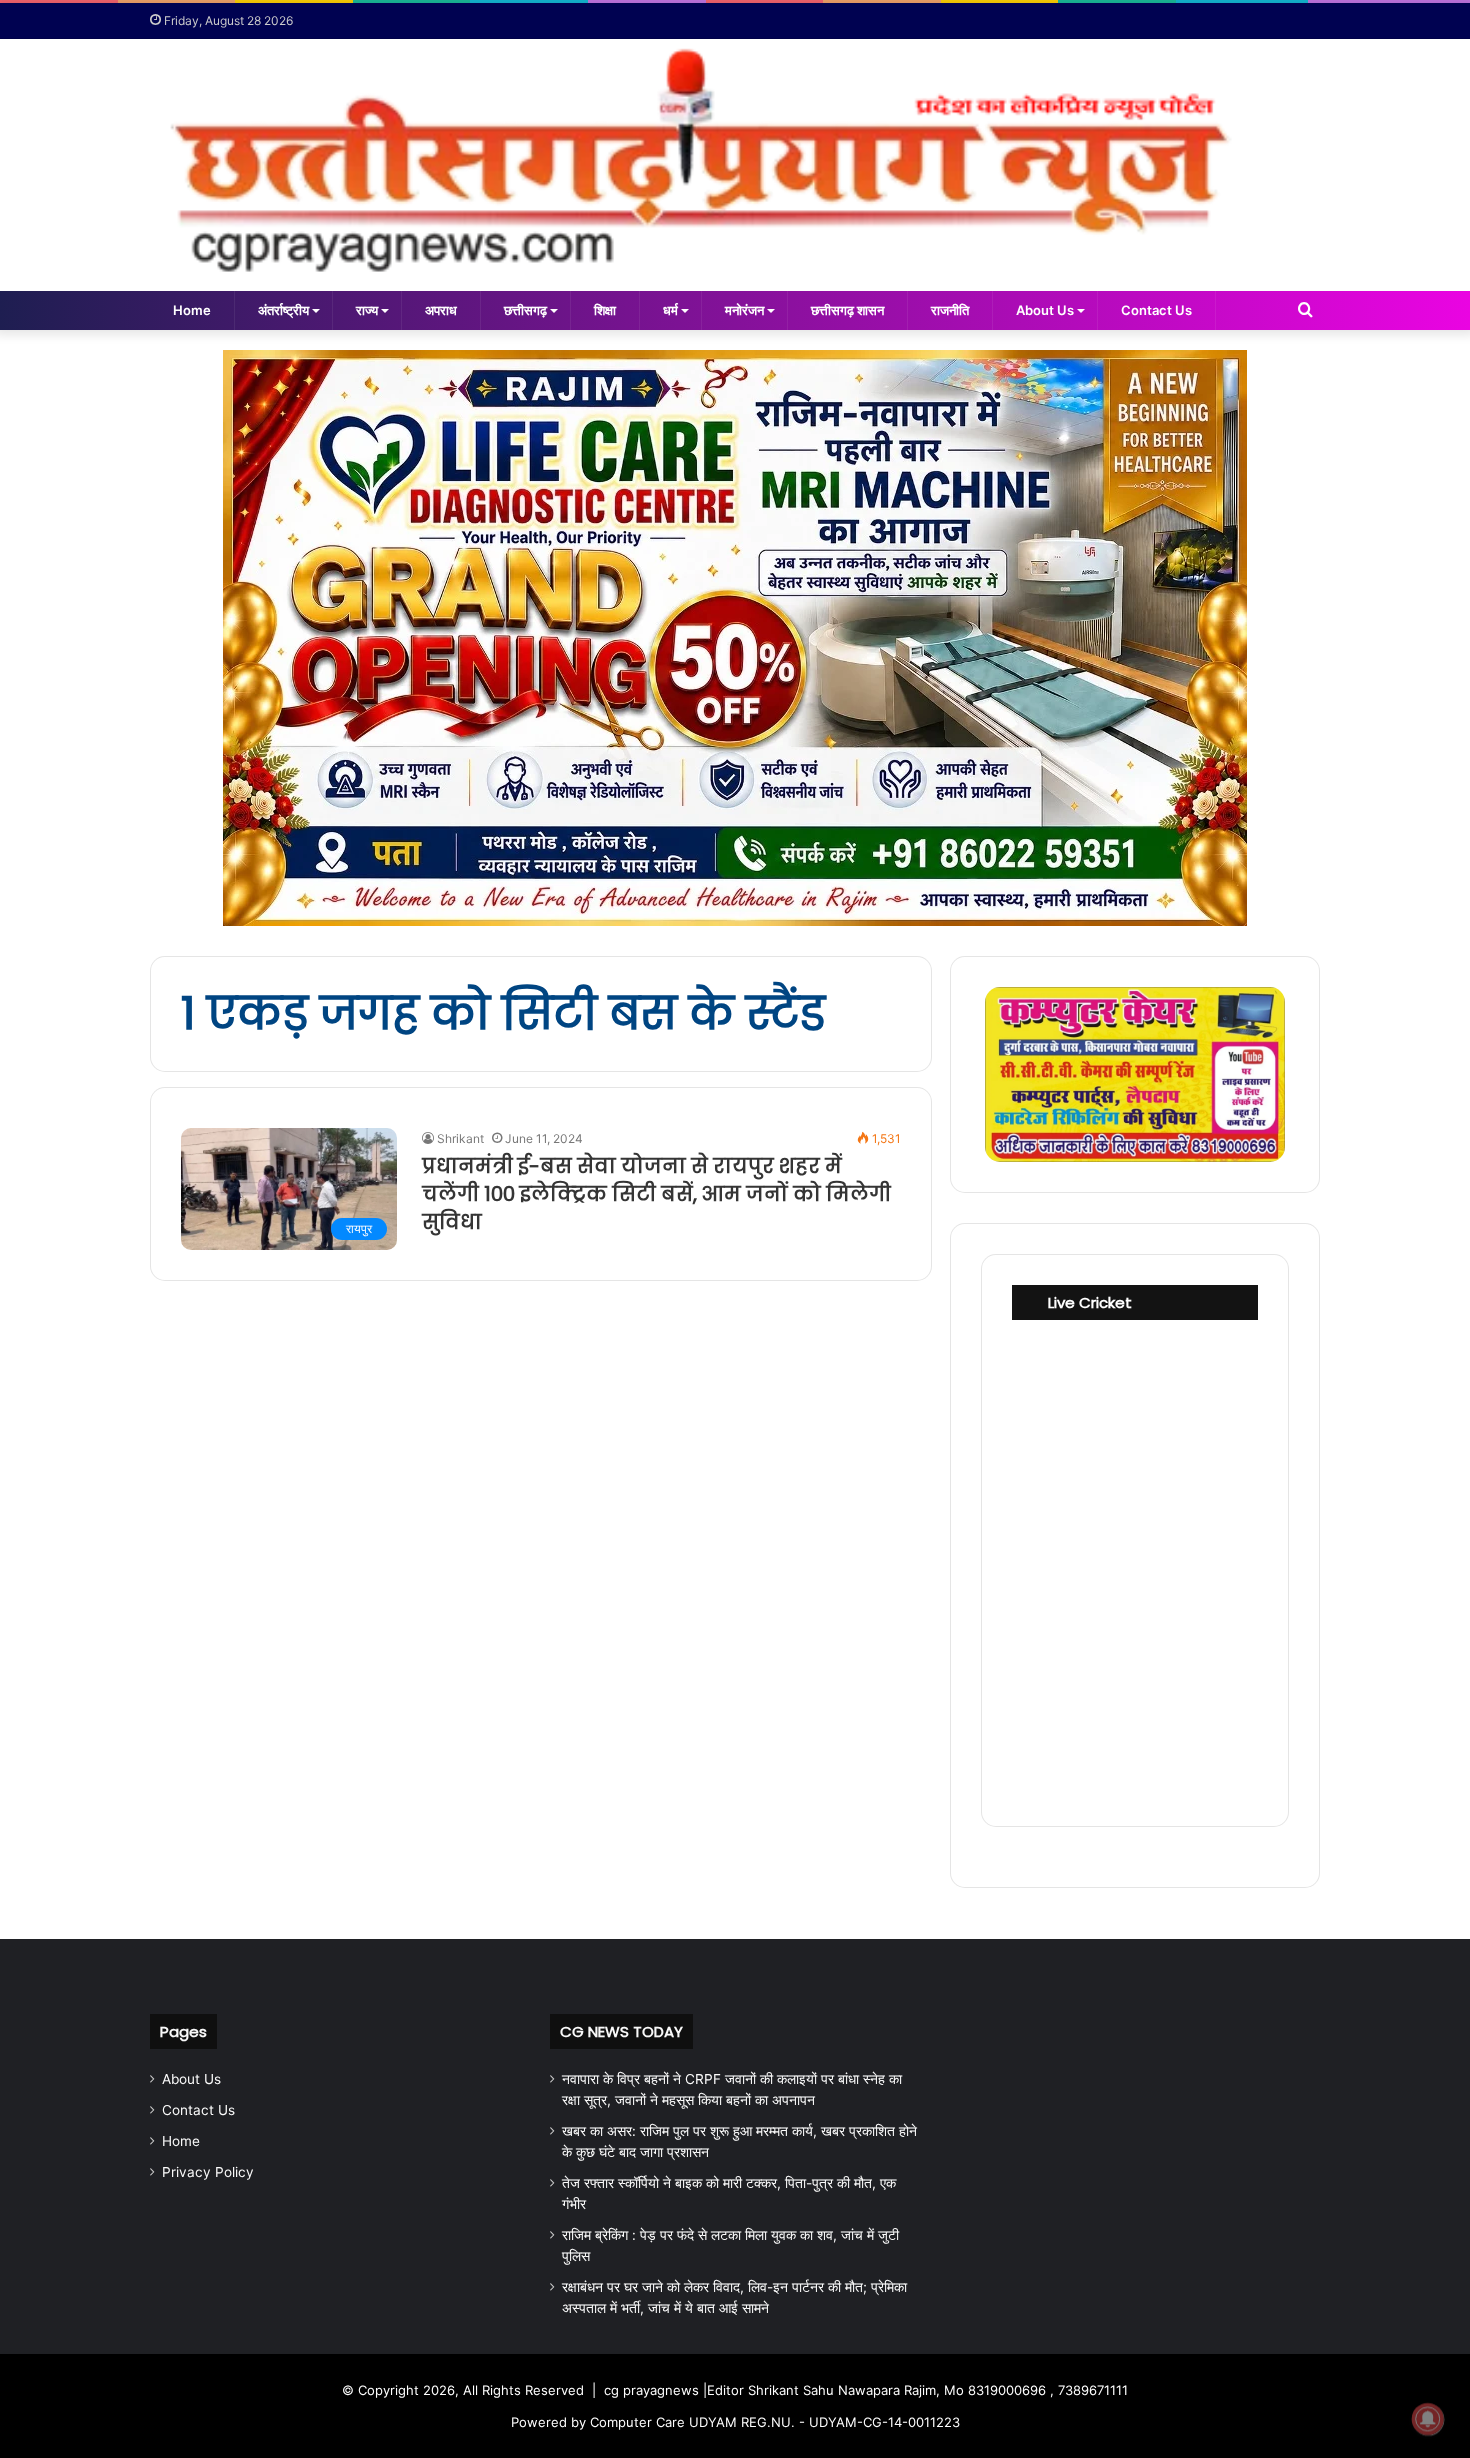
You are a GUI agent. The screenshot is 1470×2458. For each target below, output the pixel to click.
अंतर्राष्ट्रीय (283, 310)
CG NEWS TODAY (621, 2031)
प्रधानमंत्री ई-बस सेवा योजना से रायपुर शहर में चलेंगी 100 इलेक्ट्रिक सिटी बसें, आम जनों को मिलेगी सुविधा (656, 1194)
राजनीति (950, 310)
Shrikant (460, 1138)
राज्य (367, 310)
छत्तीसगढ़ (525, 310)
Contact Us (1156, 310)
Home (192, 310)
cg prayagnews (651, 2390)
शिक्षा (605, 310)
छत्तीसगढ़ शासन (847, 310)
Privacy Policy (208, 2172)
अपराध (441, 310)
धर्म (670, 310)
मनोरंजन (744, 310)
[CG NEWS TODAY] (735, 165)
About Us (1045, 310)
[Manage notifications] (1428, 2419)
